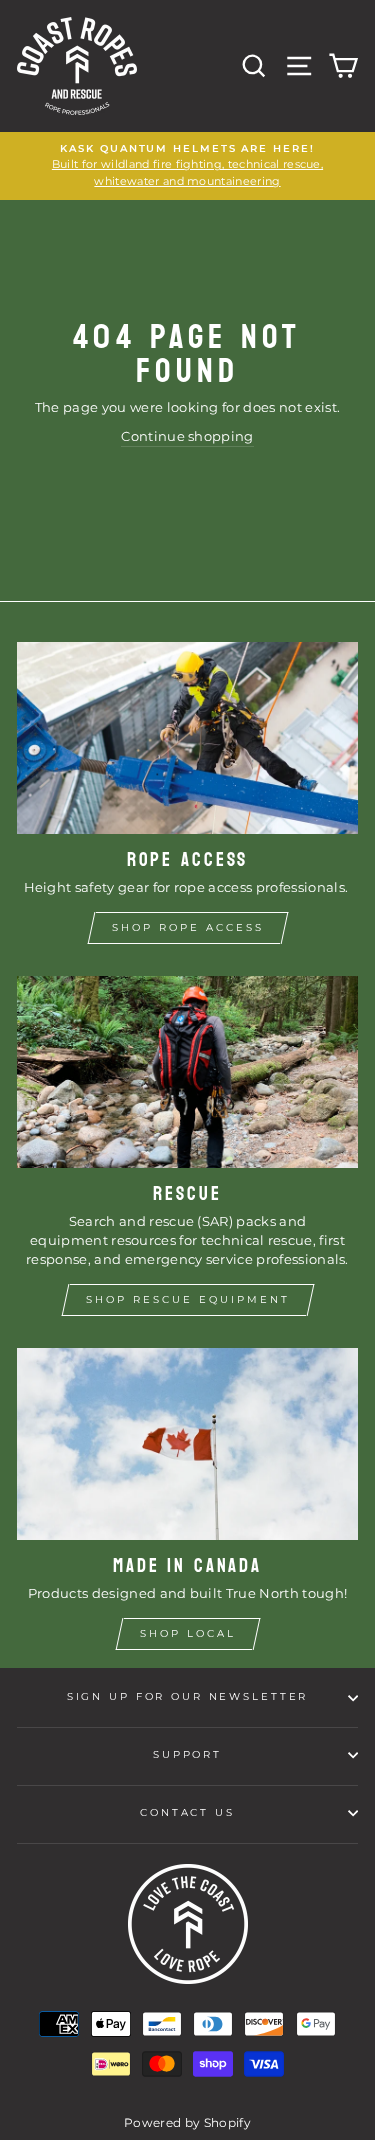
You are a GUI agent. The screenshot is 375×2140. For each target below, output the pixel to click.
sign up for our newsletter (188, 1696)
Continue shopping (187, 436)
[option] (187, 166)
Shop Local (188, 1633)
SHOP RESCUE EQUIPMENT (188, 1299)
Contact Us (187, 1812)
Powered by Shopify (187, 2122)
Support (187, 1754)
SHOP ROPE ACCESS (188, 927)
